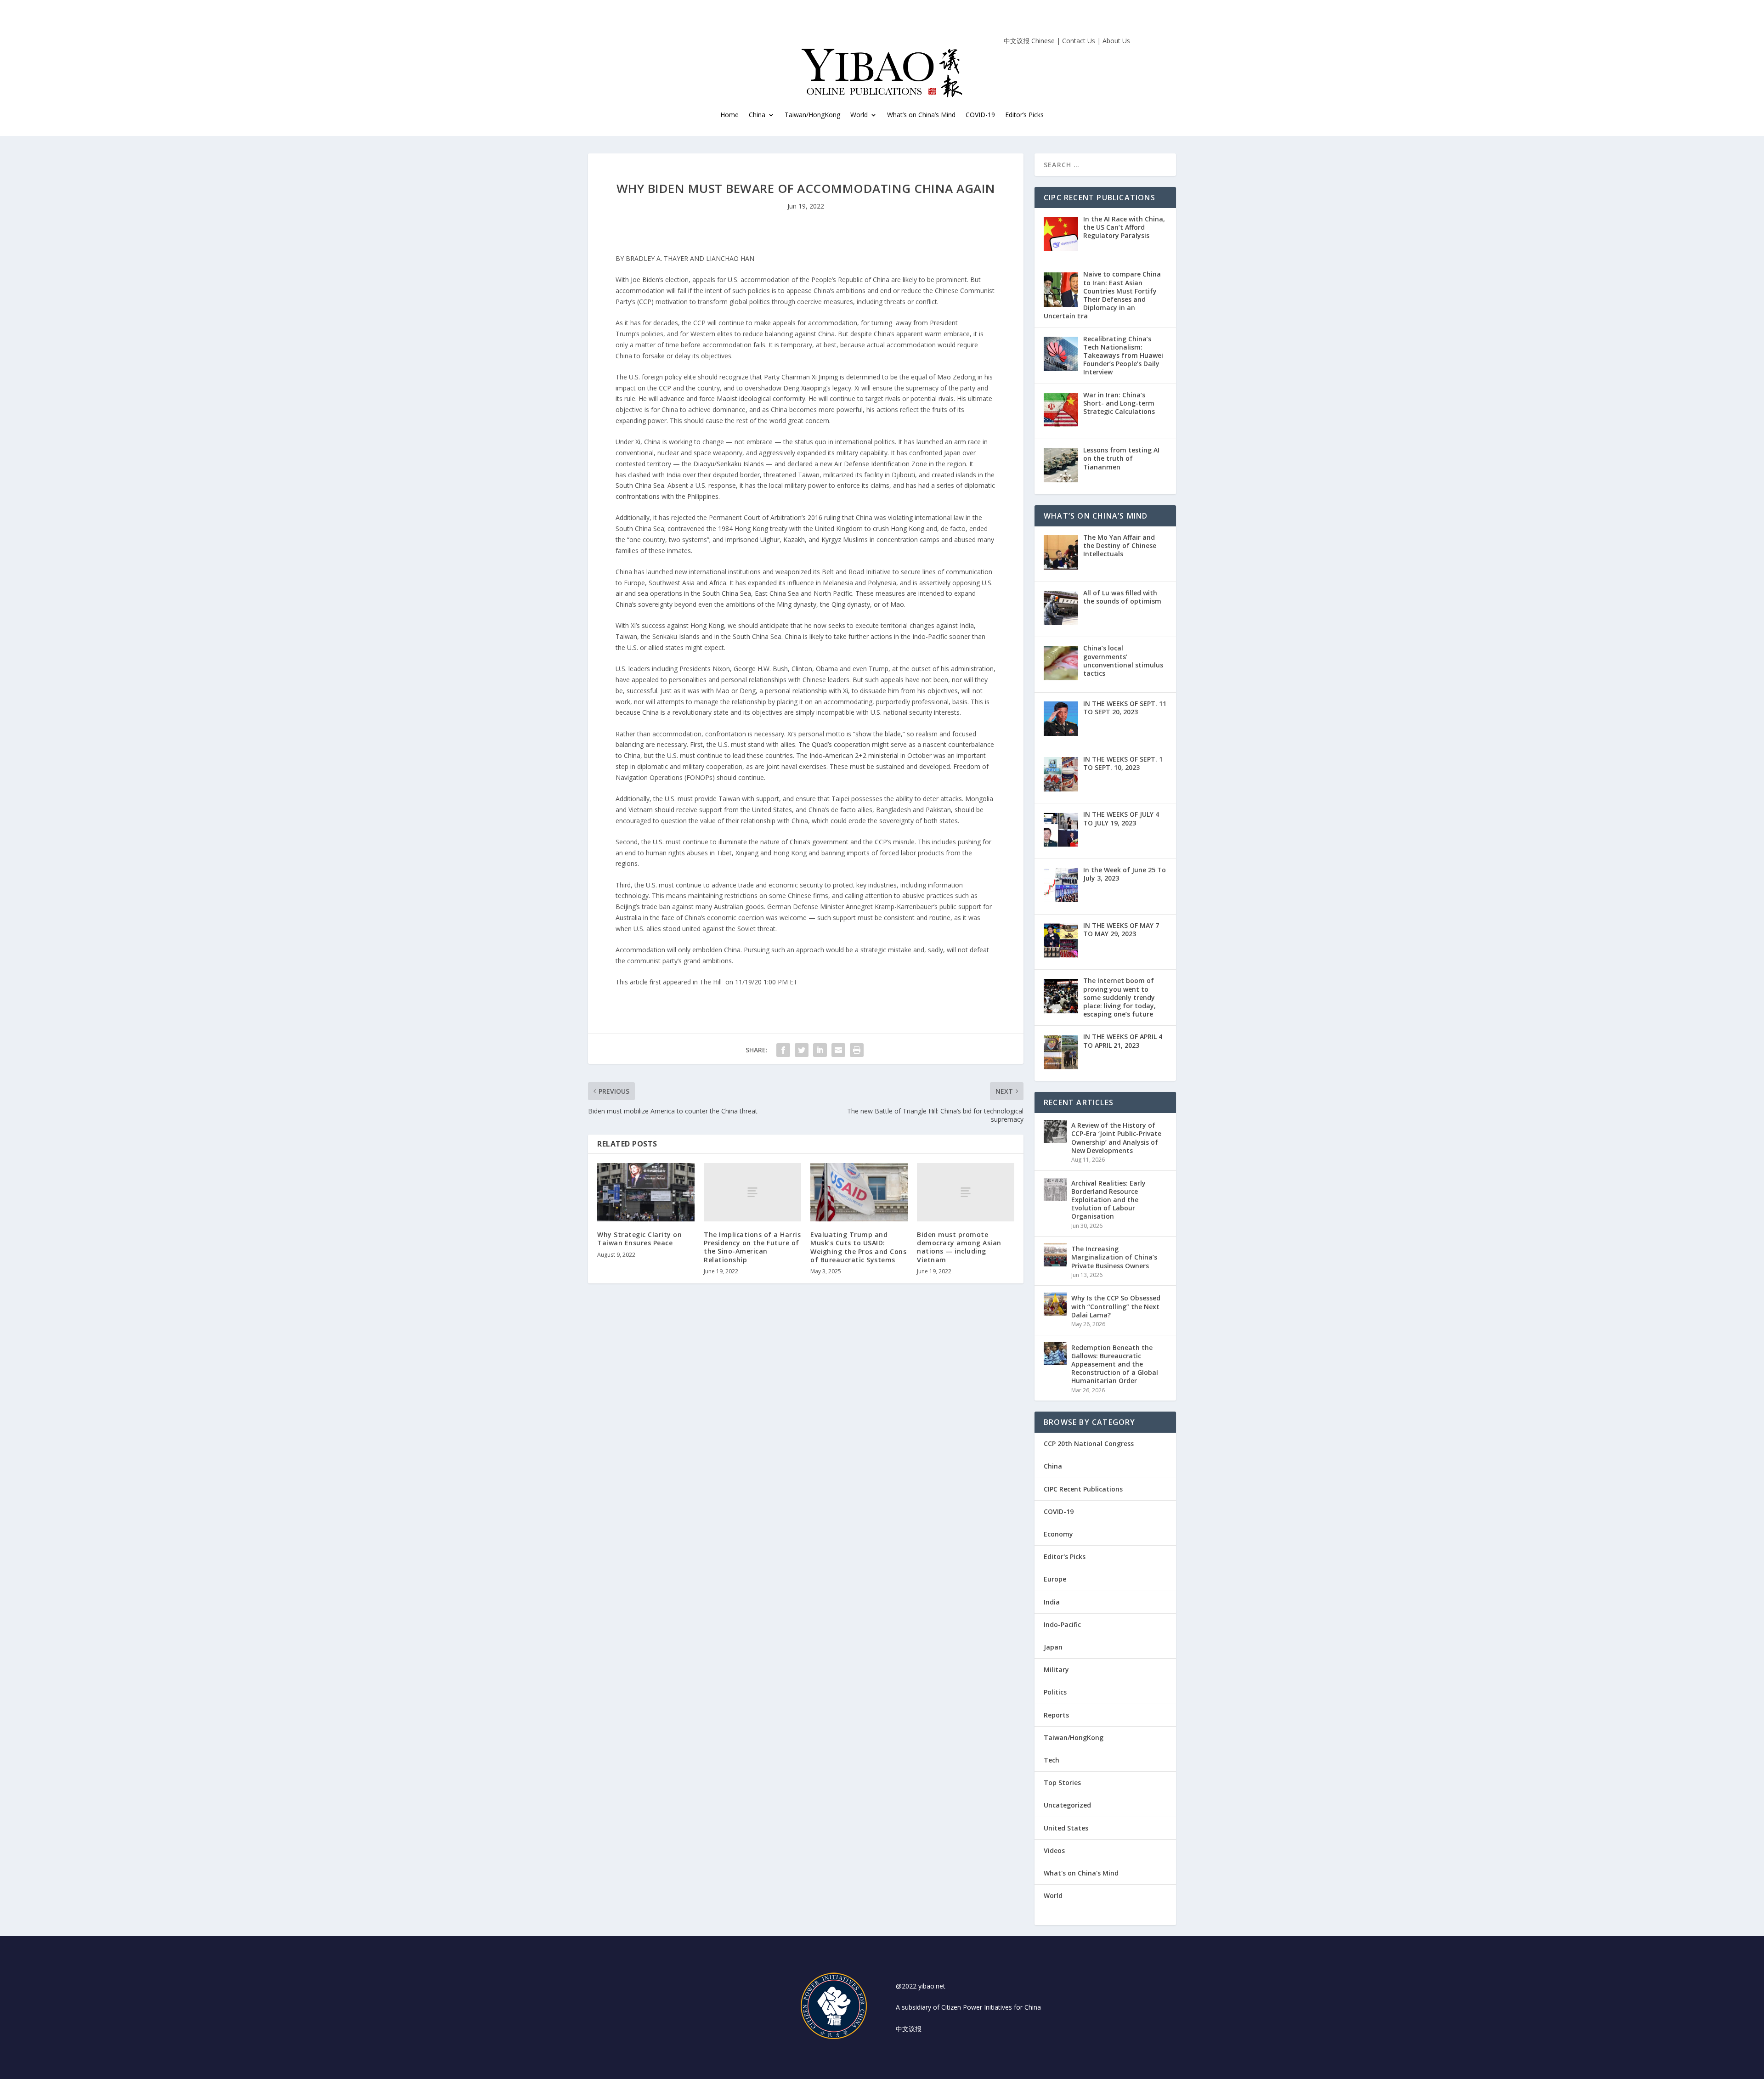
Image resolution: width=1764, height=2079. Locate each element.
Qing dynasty (851, 604)
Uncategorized (1067, 1805)
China (757, 115)
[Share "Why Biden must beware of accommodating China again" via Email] (838, 1050)
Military (1056, 1669)
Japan (1053, 1647)
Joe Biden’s (648, 280)
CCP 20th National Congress (1089, 1443)
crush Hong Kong (899, 528)
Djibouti (903, 475)
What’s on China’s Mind (921, 115)
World (1053, 1895)
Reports (1056, 1715)
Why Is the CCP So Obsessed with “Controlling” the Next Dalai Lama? (1116, 1306)
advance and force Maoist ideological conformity (732, 398)
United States (1066, 1828)
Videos (1054, 1850)
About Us (1116, 41)
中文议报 (909, 2029)
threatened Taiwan (792, 475)
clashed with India (654, 475)
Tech (1052, 1760)
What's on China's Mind (1081, 1873)
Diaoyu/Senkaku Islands (729, 464)
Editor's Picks (1065, 1556)
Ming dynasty (797, 604)
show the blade (878, 734)
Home (729, 115)
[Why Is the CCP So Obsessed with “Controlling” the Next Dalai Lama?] (1055, 1304)
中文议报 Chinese (1029, 41)
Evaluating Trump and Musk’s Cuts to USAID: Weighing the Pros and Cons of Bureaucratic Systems (858, 1247)
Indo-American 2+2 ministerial (854, 755)
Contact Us (1079, 41)
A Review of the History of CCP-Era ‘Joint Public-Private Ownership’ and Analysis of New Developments (1116, 1138)
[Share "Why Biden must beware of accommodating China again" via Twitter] (802, 1050)
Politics (1055, 1692)
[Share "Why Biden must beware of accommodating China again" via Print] (857, 1050)
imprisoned (742, 540)
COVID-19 (980, 115)
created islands (954, 475)
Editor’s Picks (1024, 115)
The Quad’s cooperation (834, 744)
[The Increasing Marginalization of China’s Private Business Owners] (1055, 1255)
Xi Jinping (826, 377)
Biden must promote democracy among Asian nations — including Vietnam (959, 1247)
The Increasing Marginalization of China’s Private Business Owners (1114, 1257)
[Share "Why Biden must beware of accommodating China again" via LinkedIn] (820, 1050)
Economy (1058, 1534)
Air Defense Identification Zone (881, 464)
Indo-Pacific (1062, 1624)
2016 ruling (824, 517)
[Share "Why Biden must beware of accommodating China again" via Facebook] (783, 1050)
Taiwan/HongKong (812, 115)
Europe (1055, 1579)
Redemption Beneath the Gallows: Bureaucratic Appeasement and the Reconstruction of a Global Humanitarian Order (1115, 1364)
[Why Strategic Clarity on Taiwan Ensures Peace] (646, 1192)
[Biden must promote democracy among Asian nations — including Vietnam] (966, 1192)
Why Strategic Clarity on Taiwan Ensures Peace (639, 1239)
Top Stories (1062, 1782)
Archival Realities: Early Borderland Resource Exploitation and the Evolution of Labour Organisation (1108, 1200)
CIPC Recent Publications (1083, 1489)
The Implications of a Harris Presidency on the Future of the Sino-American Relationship (752, 1247)
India (1052, 1602)
